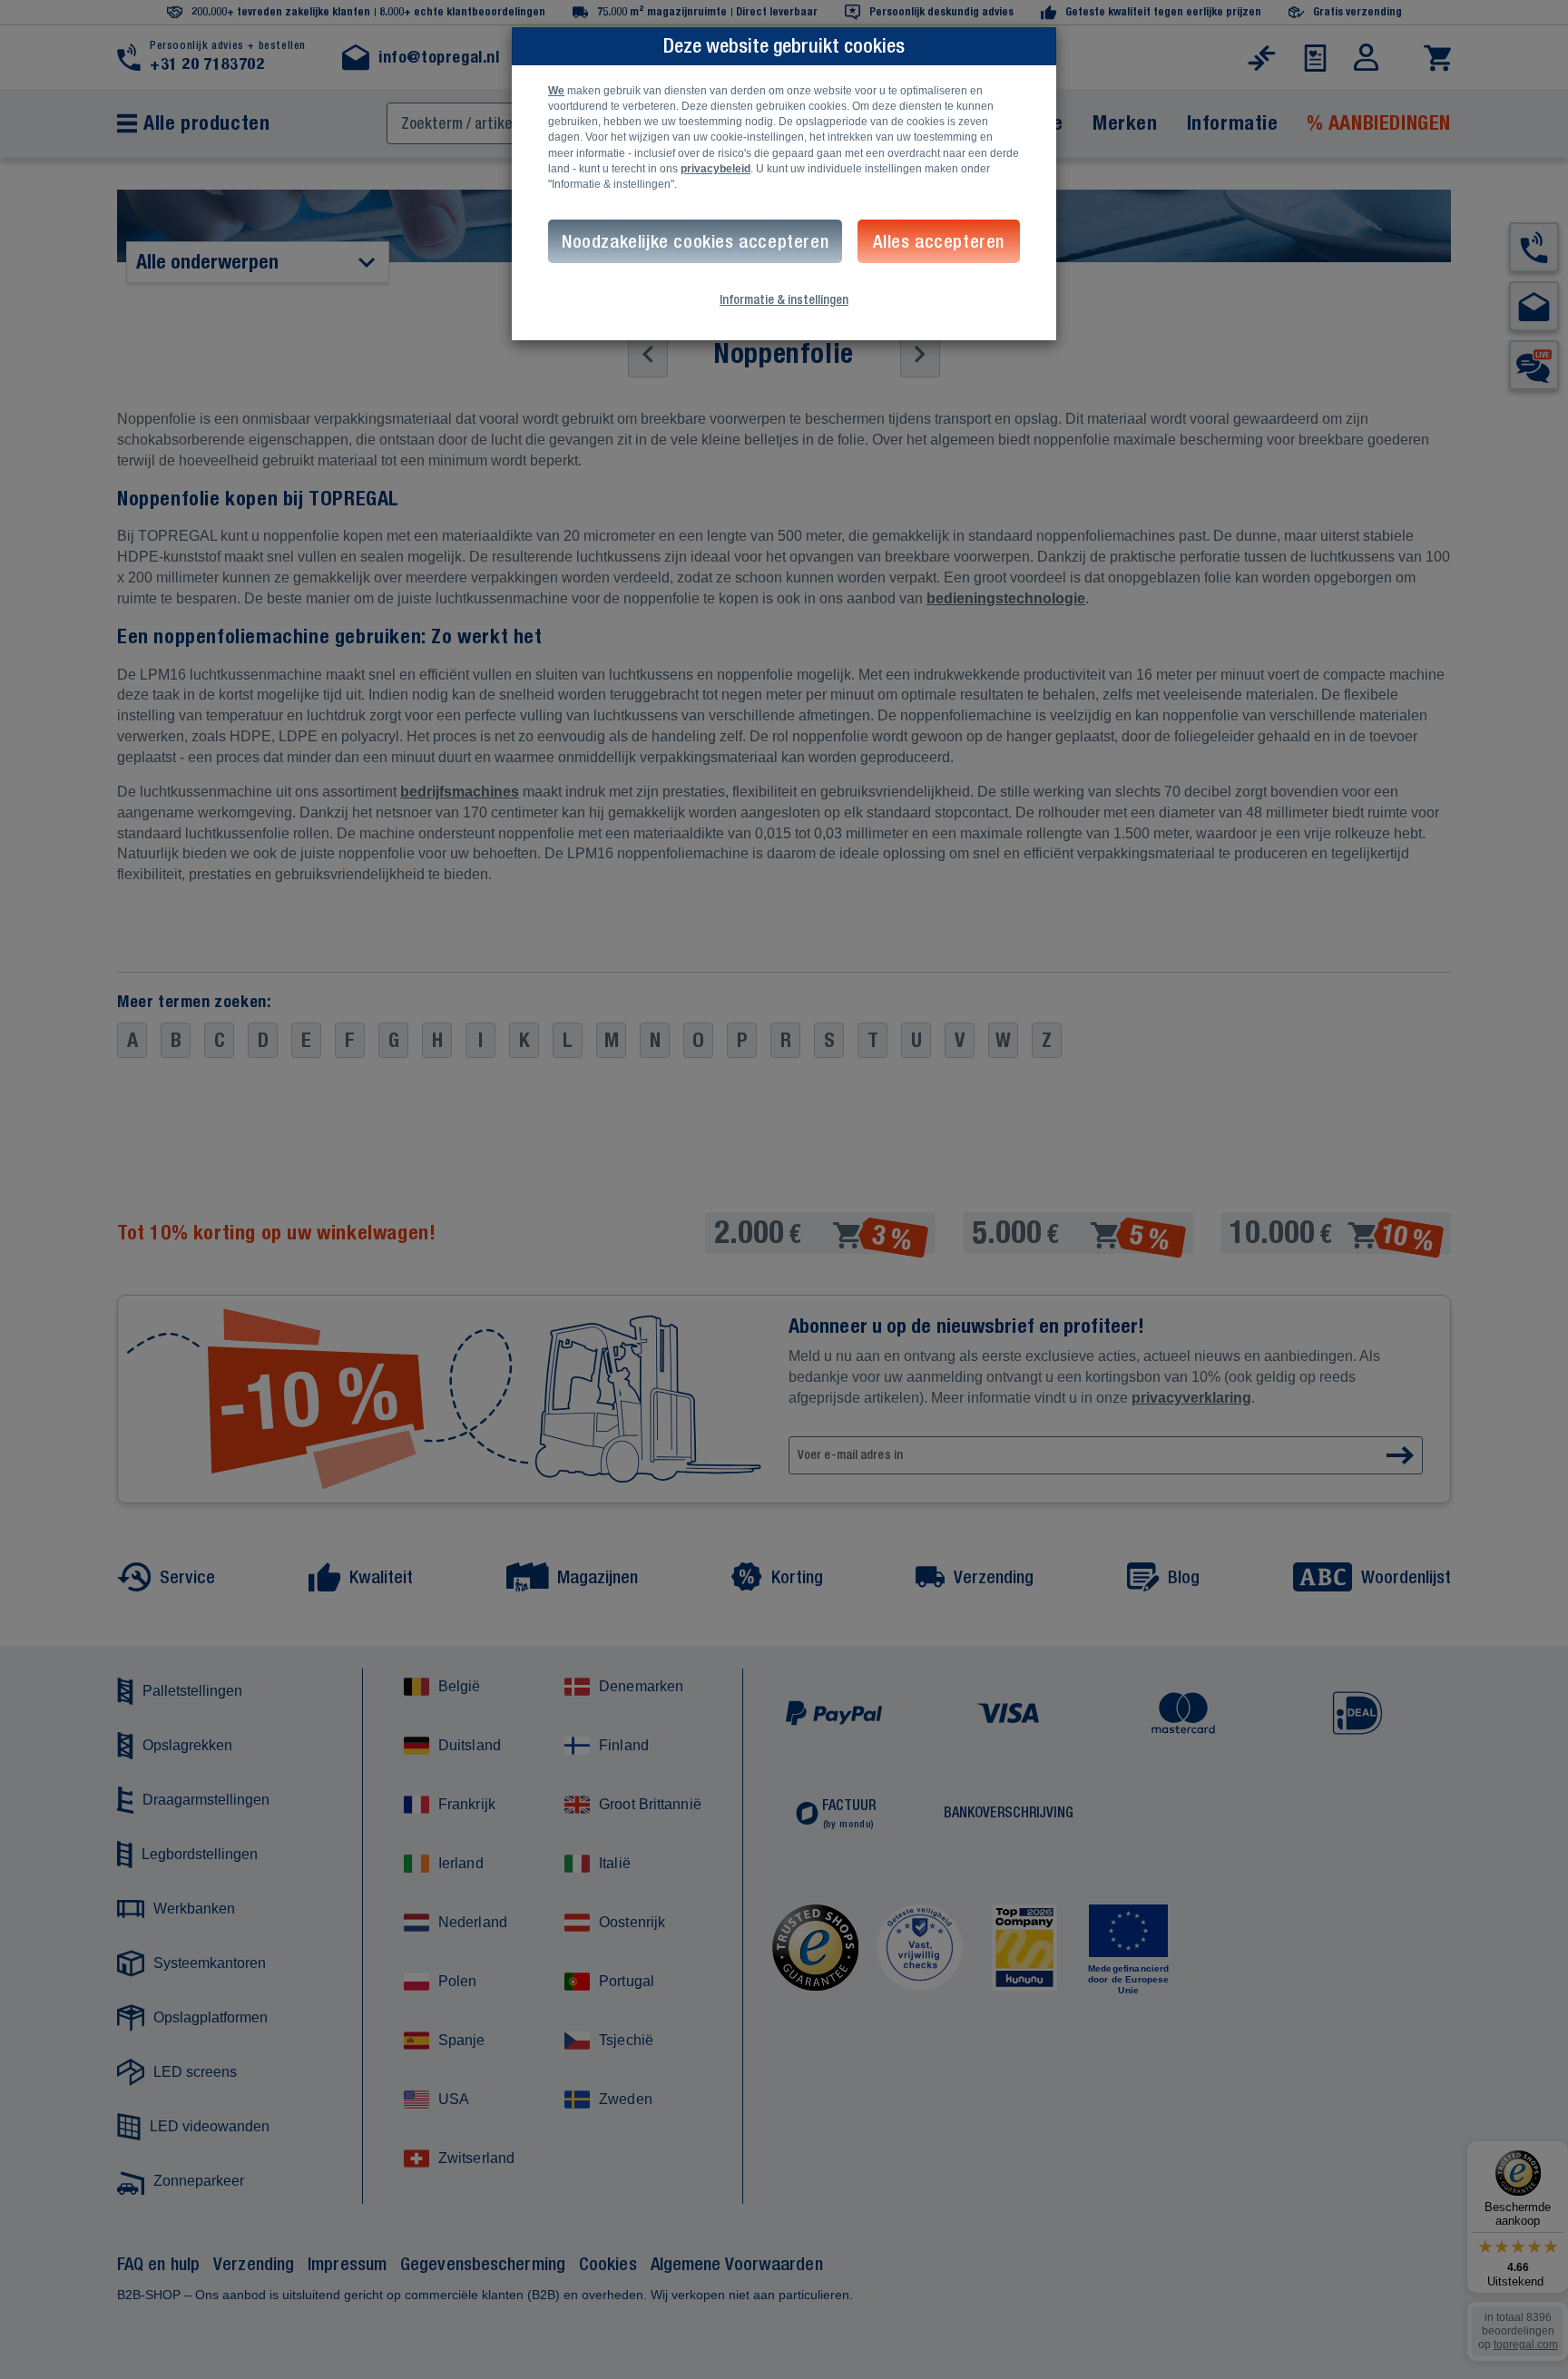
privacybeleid (715, 169)
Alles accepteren (939, 241)
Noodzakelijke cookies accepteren (695, 241)
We (556, 91)
